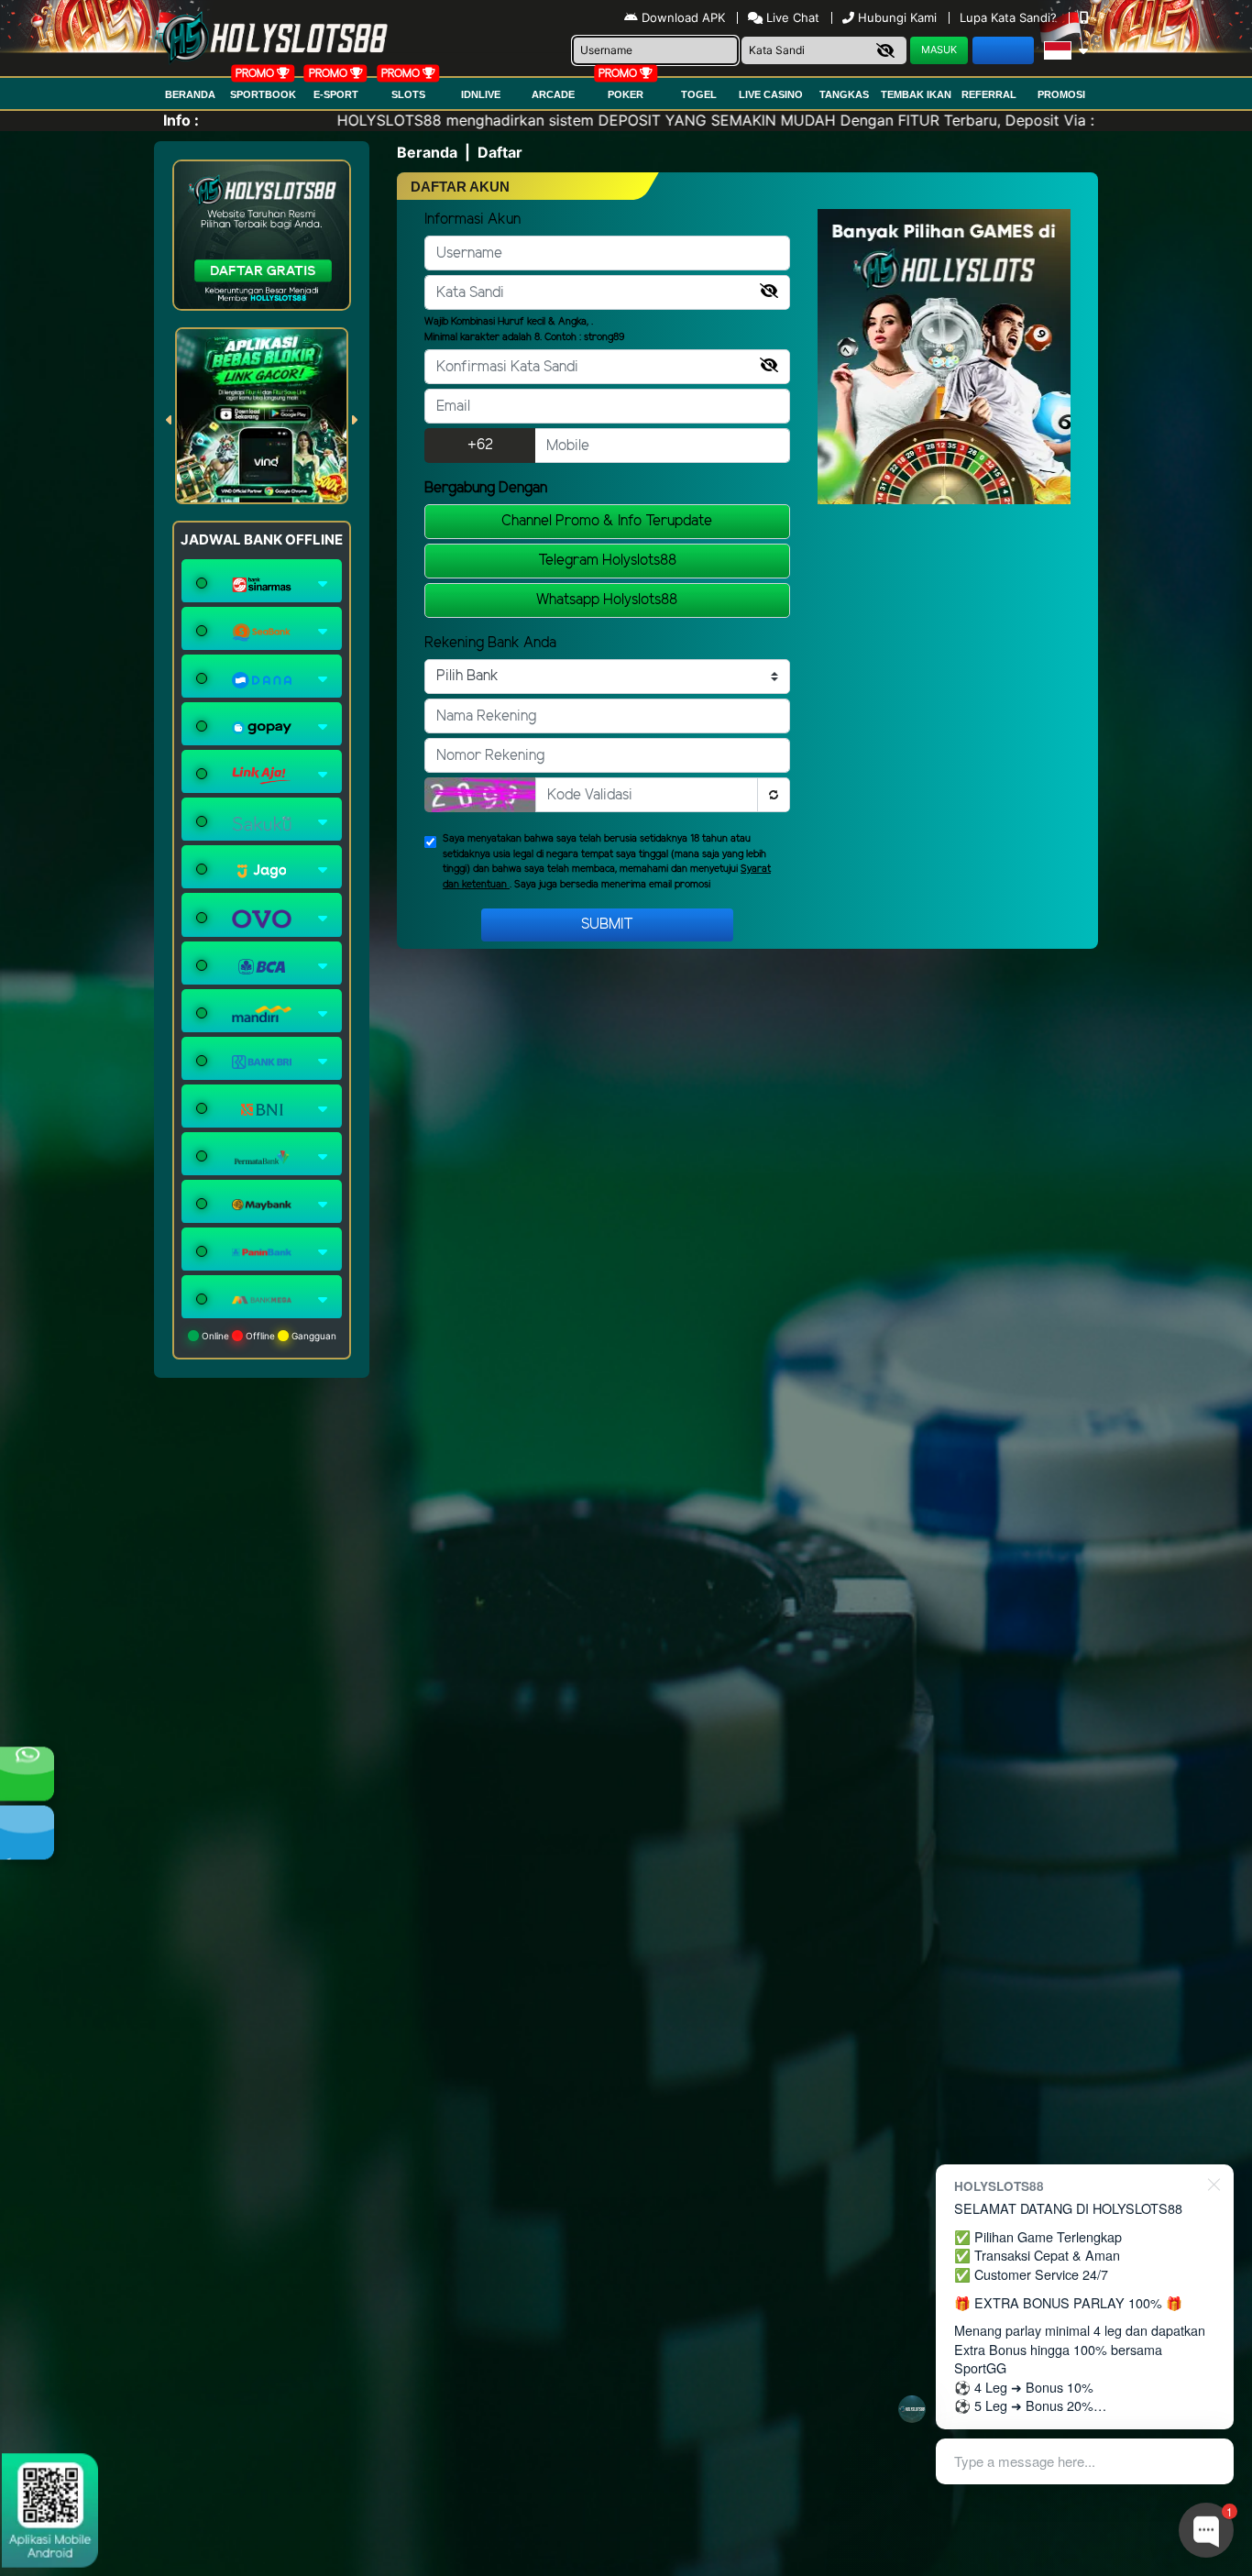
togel (699, 94)
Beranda (190, 94)
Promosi (1061, 94)
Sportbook (263, 94)
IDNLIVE (481, 94)
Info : (181, 120)
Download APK (683, 17)
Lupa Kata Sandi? (1010, 17)
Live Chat (791, 17)
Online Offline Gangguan (268, 1336)
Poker (626, 94)
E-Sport (336, 94)
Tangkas (844, 94)
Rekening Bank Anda (490, 643)
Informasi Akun (472, 220)
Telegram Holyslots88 (607, 561)
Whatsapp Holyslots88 (607, 600)
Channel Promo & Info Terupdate (607, 521)
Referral (989, 94)
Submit (607, 925)
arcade (553, 94)
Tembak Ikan (916, 94)
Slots (408, 94)
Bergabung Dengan (486, 488)
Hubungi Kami (897, 17)
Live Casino (771, 94)
